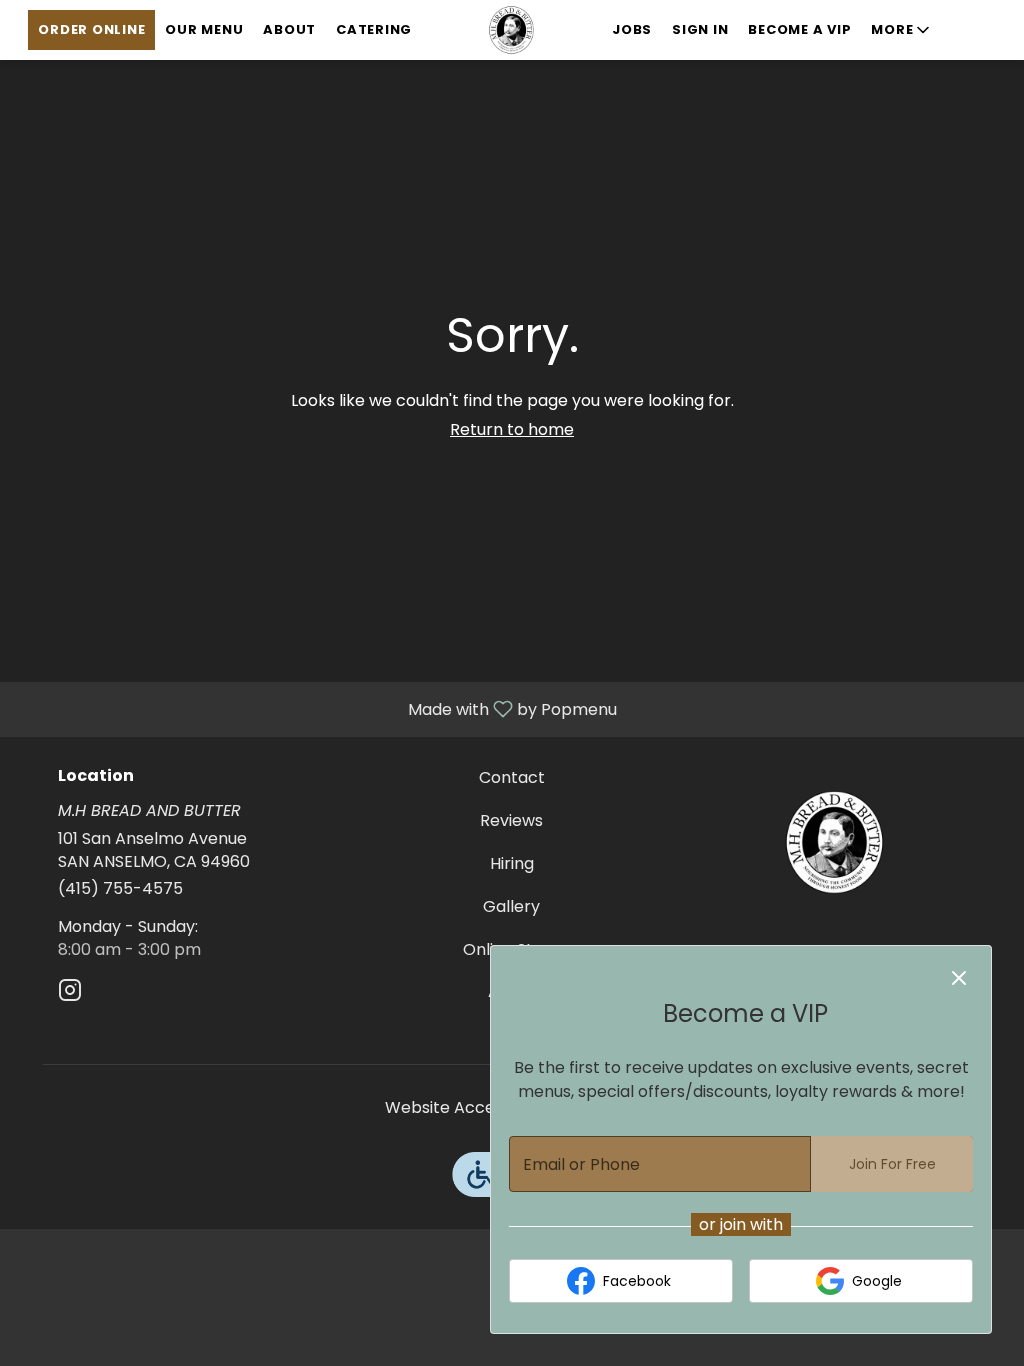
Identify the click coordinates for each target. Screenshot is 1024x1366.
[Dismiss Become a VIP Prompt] (959, 978)
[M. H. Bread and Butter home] (512, 30)
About (289, 29)
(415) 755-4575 (120, 889)
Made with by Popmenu (316, 708)
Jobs (632, 29)
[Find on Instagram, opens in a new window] (70, 993)
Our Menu (204, 29)
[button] (902, 30)
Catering (374, 29)
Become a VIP (799, 29)
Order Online (91, 29)
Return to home (512, 429)
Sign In (700, 29)
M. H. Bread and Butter (834, 842)
